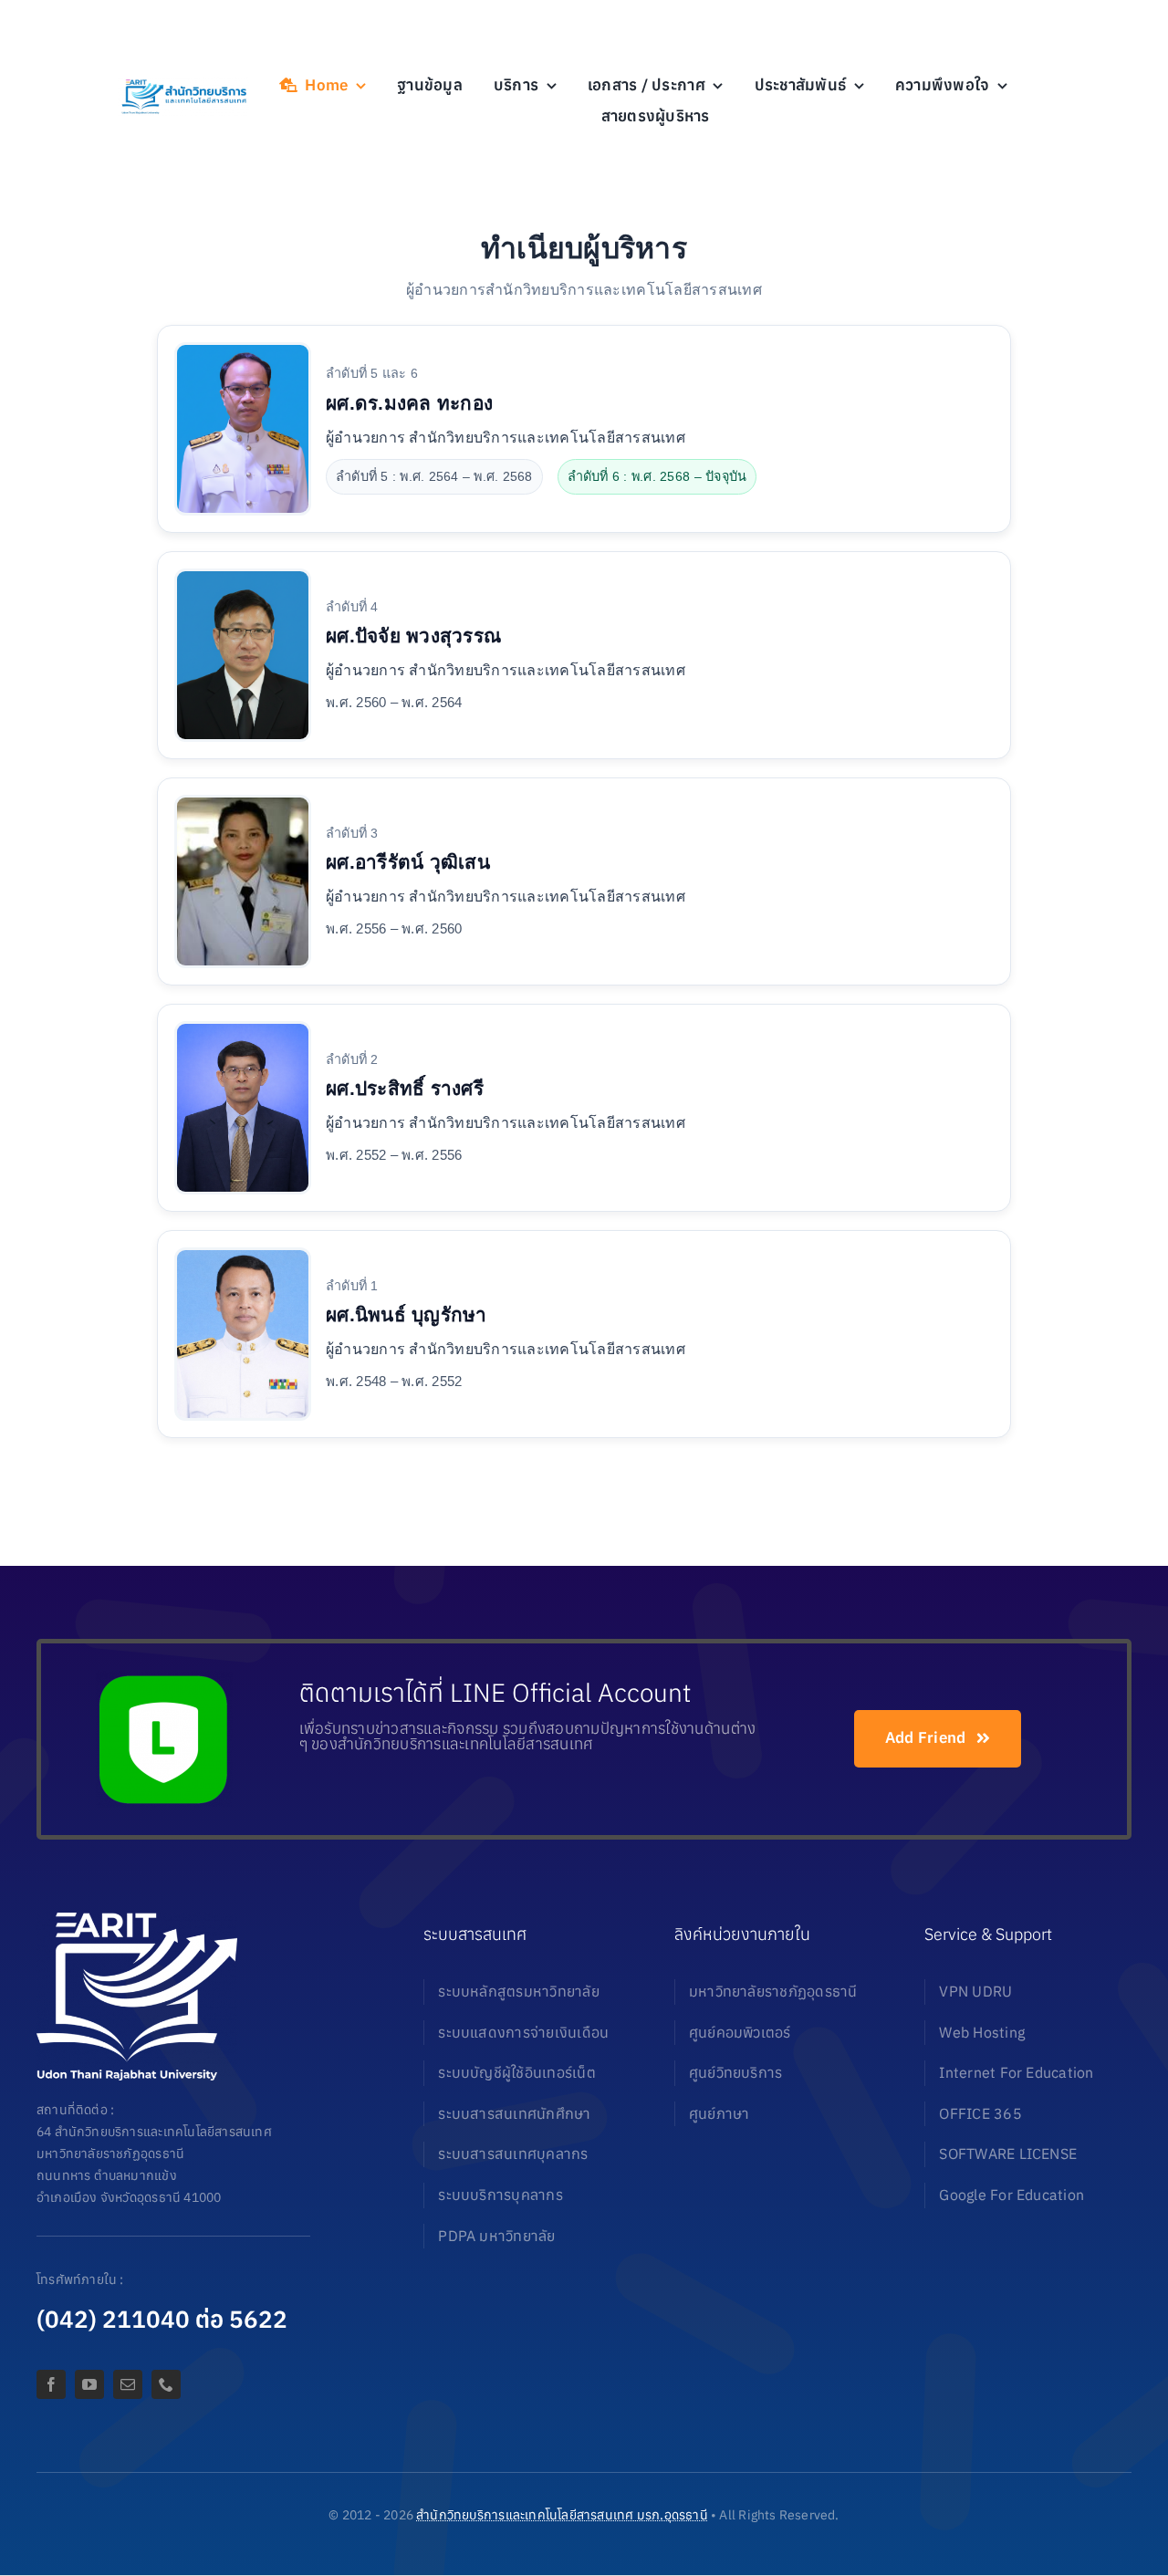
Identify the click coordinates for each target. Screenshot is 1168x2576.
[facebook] (51, 2384)
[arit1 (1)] (137, 1920)
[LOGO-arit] (183, 84)
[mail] (128, 2384)
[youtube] (89, 2384)
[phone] (166, 2384)
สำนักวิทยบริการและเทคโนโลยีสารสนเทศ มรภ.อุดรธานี (562, 2515)
